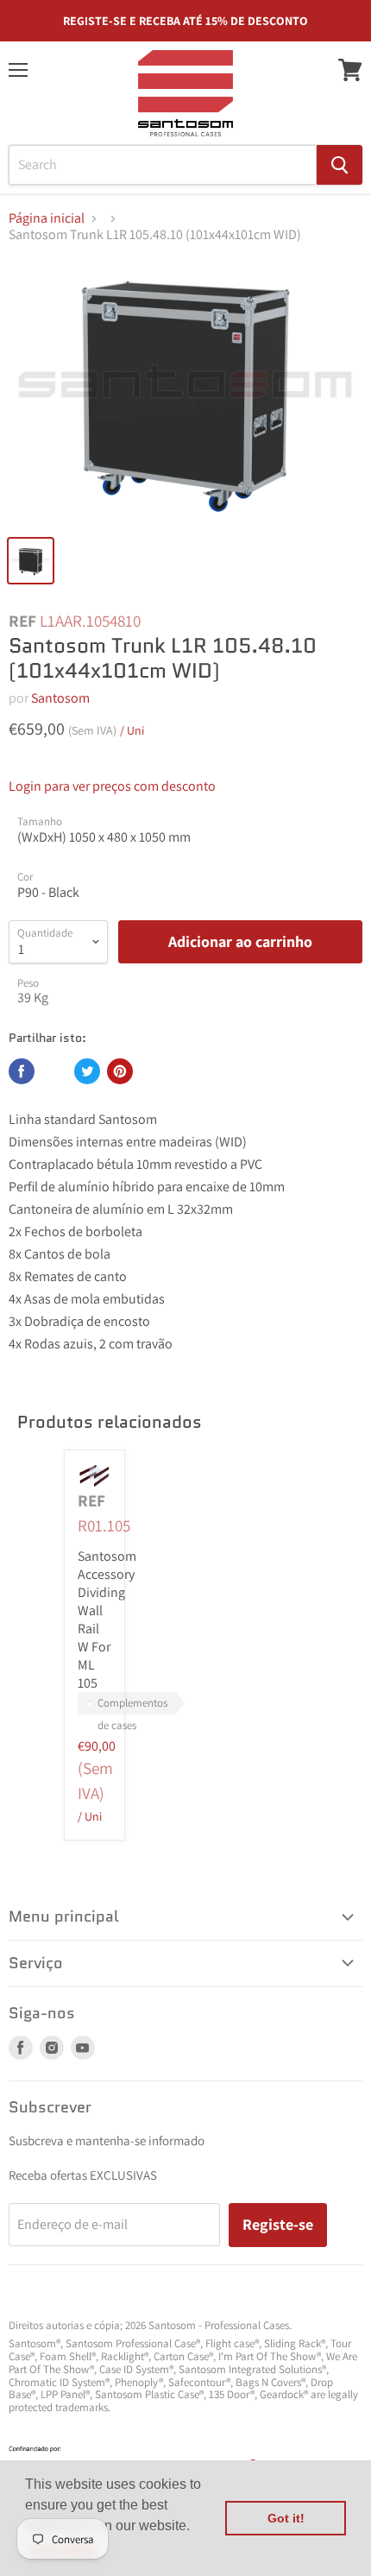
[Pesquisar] (340, 165)
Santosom (60, 698)
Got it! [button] (286, 2518)
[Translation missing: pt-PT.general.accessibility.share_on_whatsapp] (54, 1071)
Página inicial (47, 218)
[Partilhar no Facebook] (22, 1071)
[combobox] (163, 165)
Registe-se (278, 2224)
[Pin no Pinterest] (120, 1071)
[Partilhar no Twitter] (87, 1071)
